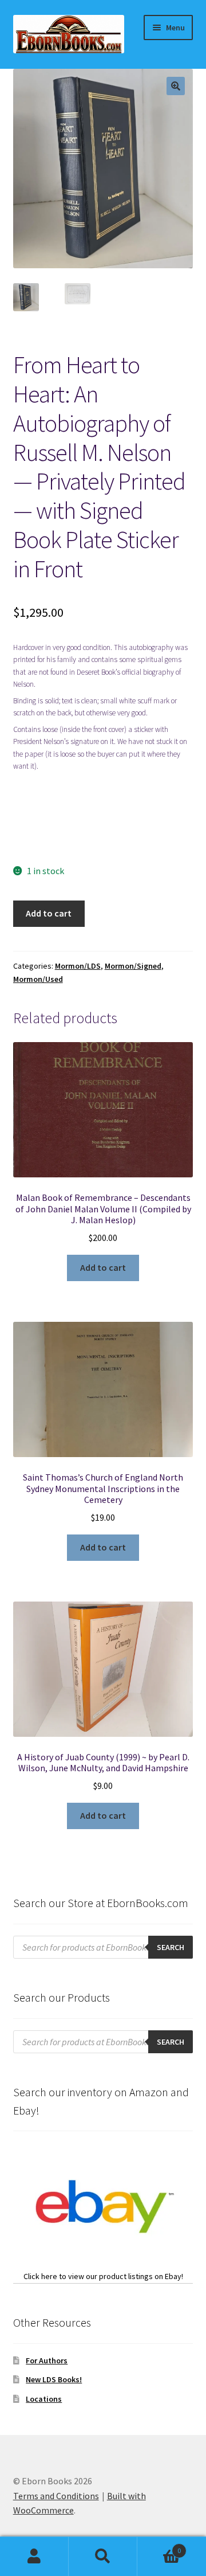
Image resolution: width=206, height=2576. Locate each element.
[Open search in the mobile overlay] (103, 1947)
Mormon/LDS (78, 966)
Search (103, 2557)
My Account (34, 2557)
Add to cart (49, 913)
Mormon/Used (38, 979)
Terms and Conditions (56, 2496)
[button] (176, 86)
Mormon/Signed (133, 966)
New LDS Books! (54, 2379)
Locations (44, 2399)
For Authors (47, 2360)
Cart (159, 2546)
